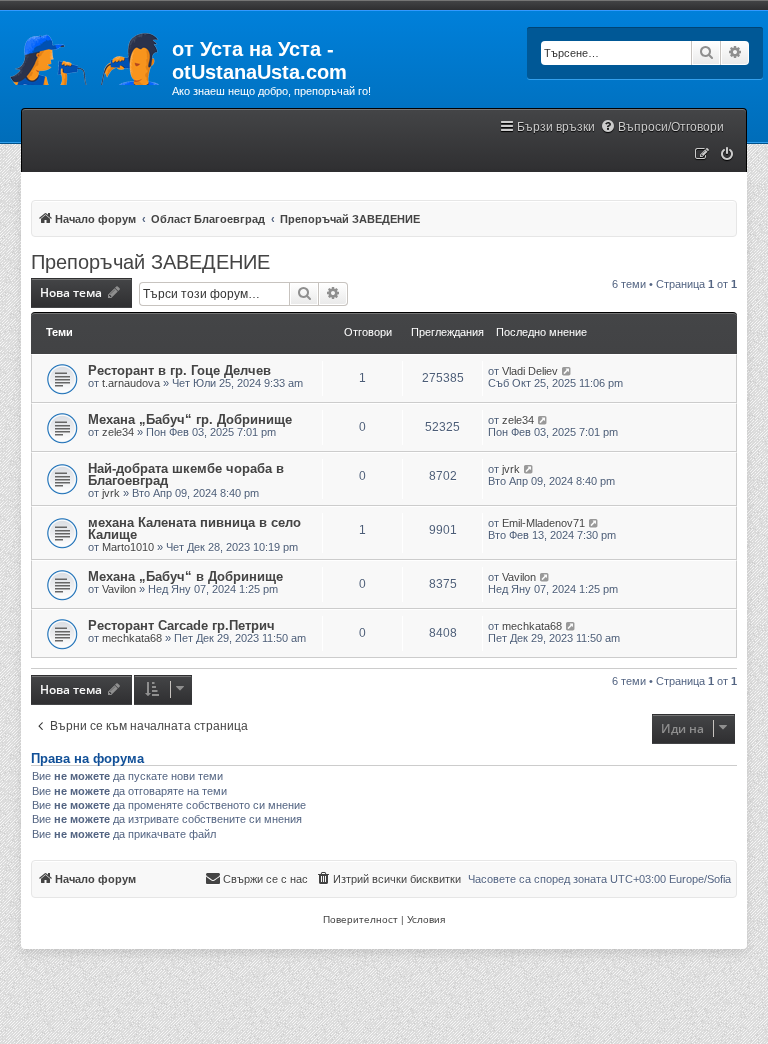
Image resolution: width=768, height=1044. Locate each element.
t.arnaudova (131, 383)
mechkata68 (132, 638)
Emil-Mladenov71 (543, 523)
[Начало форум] (86, 55)
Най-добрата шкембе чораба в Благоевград (186, 474)
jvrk (111, 493)
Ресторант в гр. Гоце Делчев (179, 370)
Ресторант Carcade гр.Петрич (181, 625)
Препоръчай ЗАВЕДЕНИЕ (150, 262)
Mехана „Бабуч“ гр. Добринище (190, 419)
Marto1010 (128, 547)
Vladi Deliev (530, 371)
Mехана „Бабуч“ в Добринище (185, 576)
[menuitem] (662, 127)
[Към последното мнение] (567, 371)
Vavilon (119, 589)
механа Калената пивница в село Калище (194, 528)
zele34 (118, 432)
